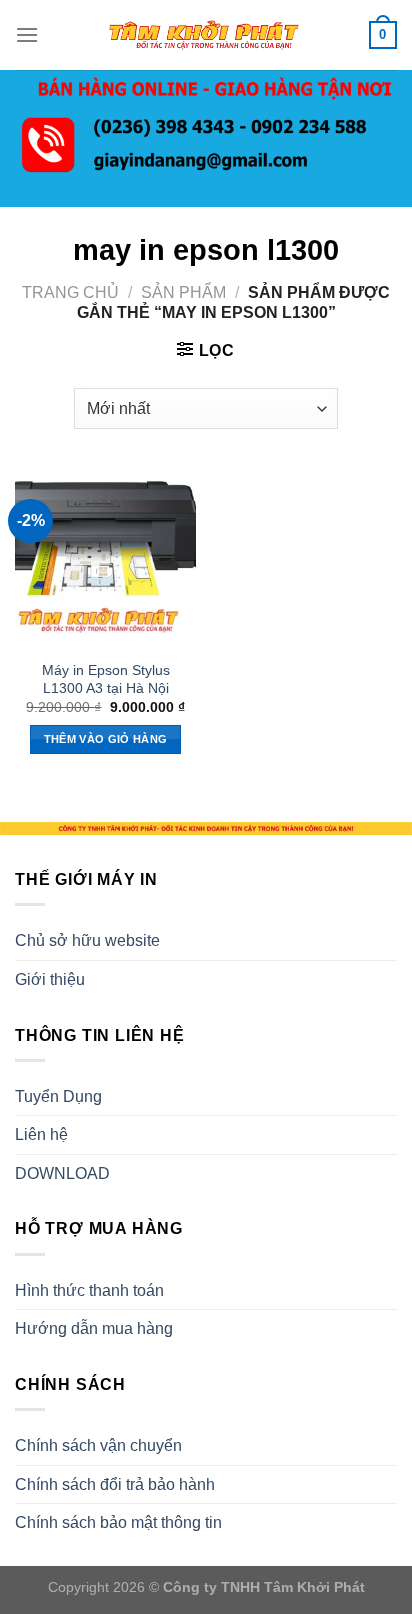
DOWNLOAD (62, 1173)
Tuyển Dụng (58, 1096)
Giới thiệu (50, 979)
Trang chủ (70, 292)
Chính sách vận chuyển (98, 1445)
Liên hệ (41, 1134)
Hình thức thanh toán (89, 1290)
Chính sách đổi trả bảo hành (115, 1484)
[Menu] (27, 34)
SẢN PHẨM (183, 292)
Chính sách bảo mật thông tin (118, 1522)
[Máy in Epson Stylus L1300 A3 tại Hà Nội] (105, 559)
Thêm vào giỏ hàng (106, 739)
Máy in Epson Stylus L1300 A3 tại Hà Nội (106, 679)
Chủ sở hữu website (87, 940)
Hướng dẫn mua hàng (94, 1328)
